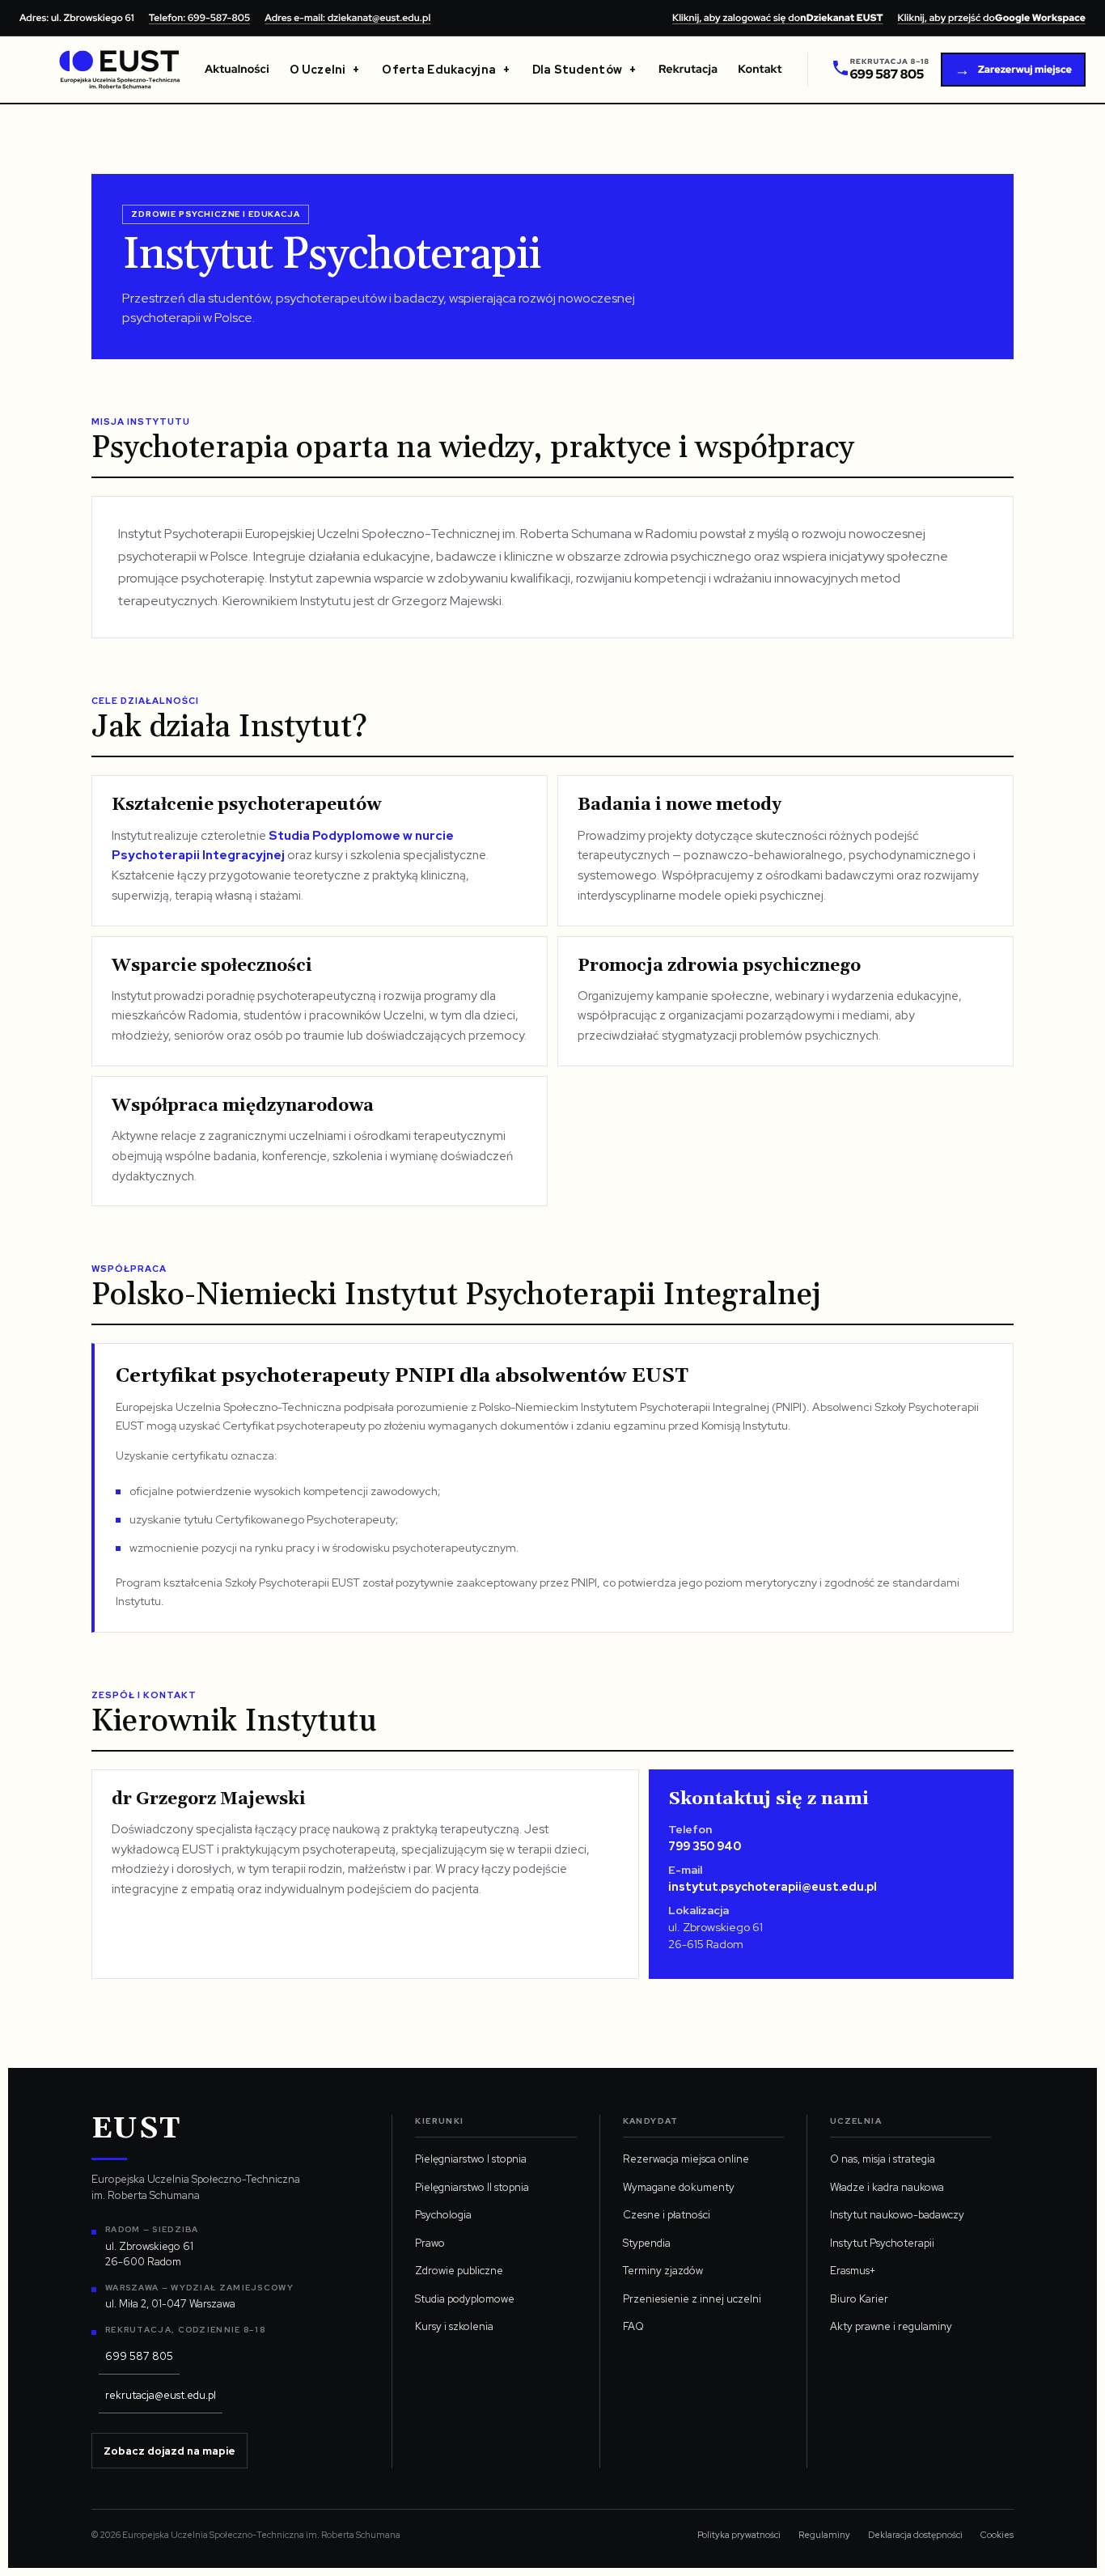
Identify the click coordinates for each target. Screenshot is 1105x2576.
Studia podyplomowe (465, 2299)
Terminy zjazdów (663, 2271)
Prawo (430, 2243)
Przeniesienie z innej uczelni (692, 2299)
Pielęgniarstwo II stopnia (472, 2187)
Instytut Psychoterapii (882, 2243)
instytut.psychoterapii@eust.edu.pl (773, 1887)
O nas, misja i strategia (883, 2159)
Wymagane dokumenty (679, 2187)
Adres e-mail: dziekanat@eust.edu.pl (347, 18)
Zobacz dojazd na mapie (169, 2451)
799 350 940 (705, 1846)
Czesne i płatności (667, 2215)
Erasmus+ (853, 2271)
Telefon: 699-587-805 (199, 18)
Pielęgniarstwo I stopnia (471, 2159)
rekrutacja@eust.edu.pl (161, 2395)
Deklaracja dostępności (915, 2535)
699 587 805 (139, 2356)
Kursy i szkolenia (454, 2326)
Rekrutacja (688, 70)
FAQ (633, 2326)
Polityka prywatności (739, 2535)
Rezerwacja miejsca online (686, 2159)
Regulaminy (824, 2535)
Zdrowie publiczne (459, 2271)
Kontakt (760, 70)
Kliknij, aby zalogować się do (778, 18)
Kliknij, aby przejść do (992, 18)
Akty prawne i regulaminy (891, 2326)
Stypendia (647, 2243)
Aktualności (237, 70)
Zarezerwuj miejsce (1013, 70)
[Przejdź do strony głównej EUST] (120, 70)
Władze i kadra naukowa (887, 2187)
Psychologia (443, 2215)
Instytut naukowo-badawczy (897, 2215)
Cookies (997, 2535)
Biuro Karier (859, 2299)
